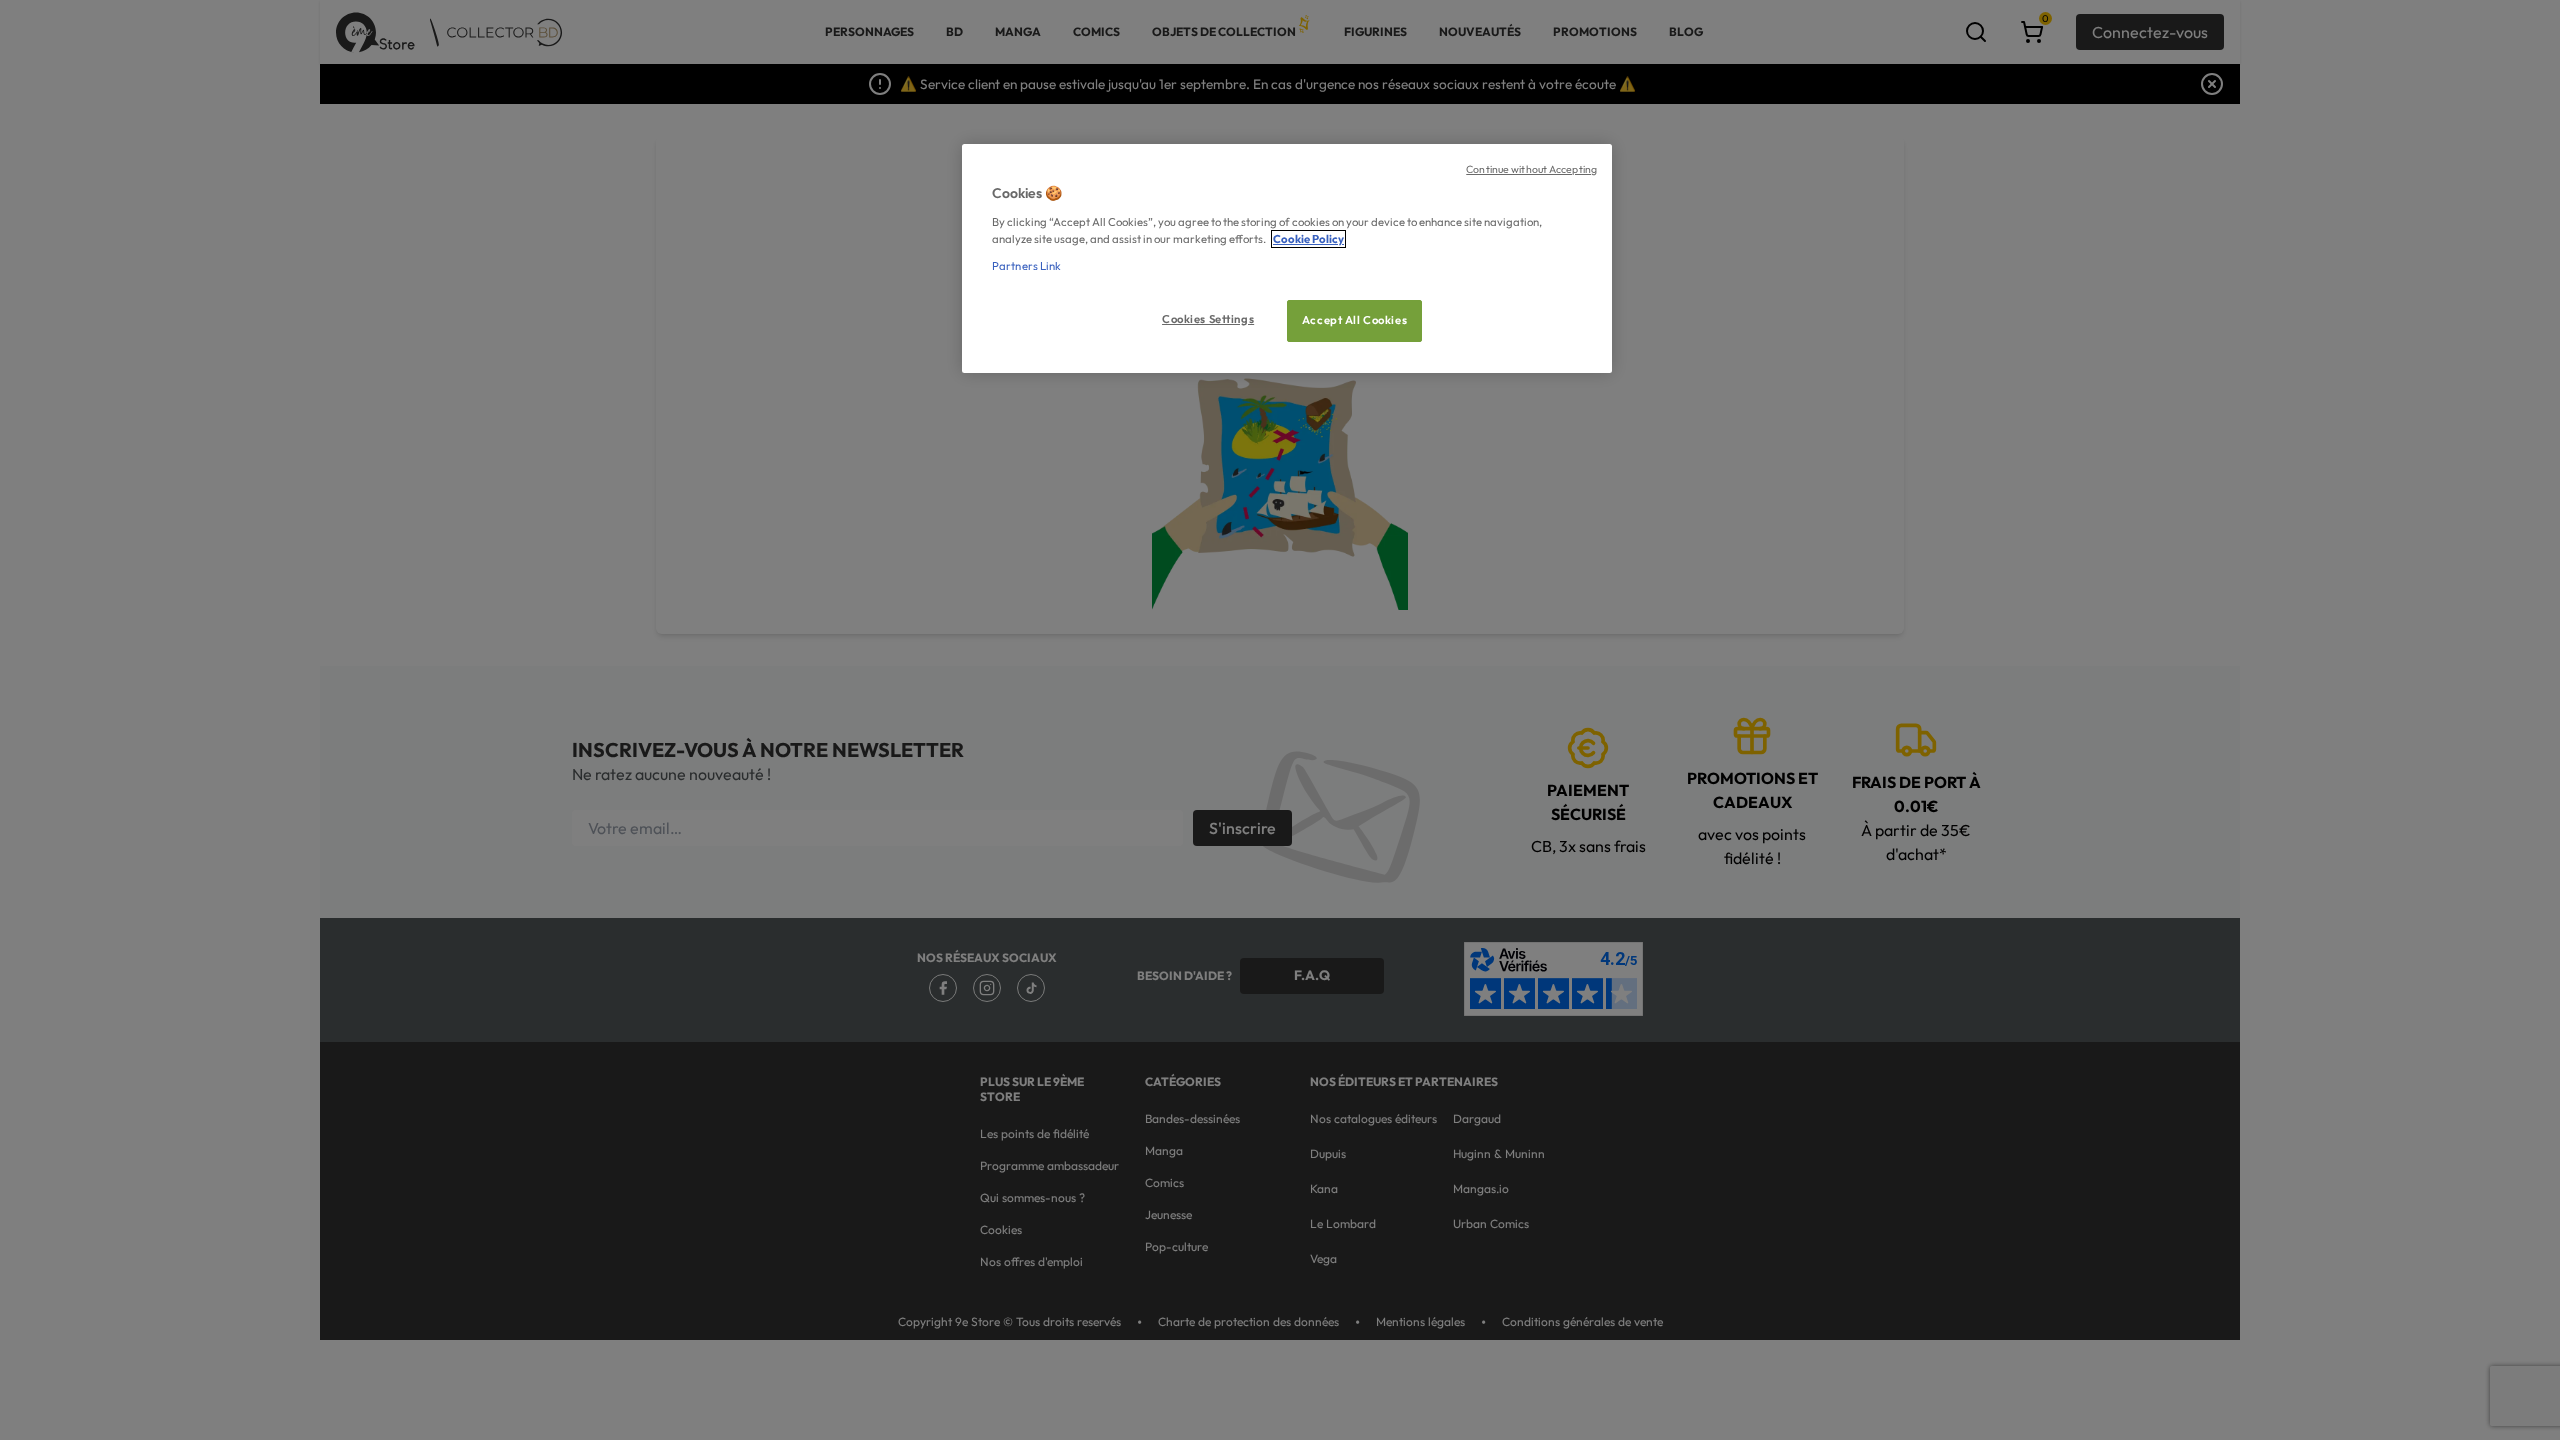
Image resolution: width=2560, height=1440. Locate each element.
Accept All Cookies (1354, 320)
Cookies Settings (1208, 319)
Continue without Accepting (1531, 169)
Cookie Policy (1308, 239)
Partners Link (1026, 266)
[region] (1287, 258)
